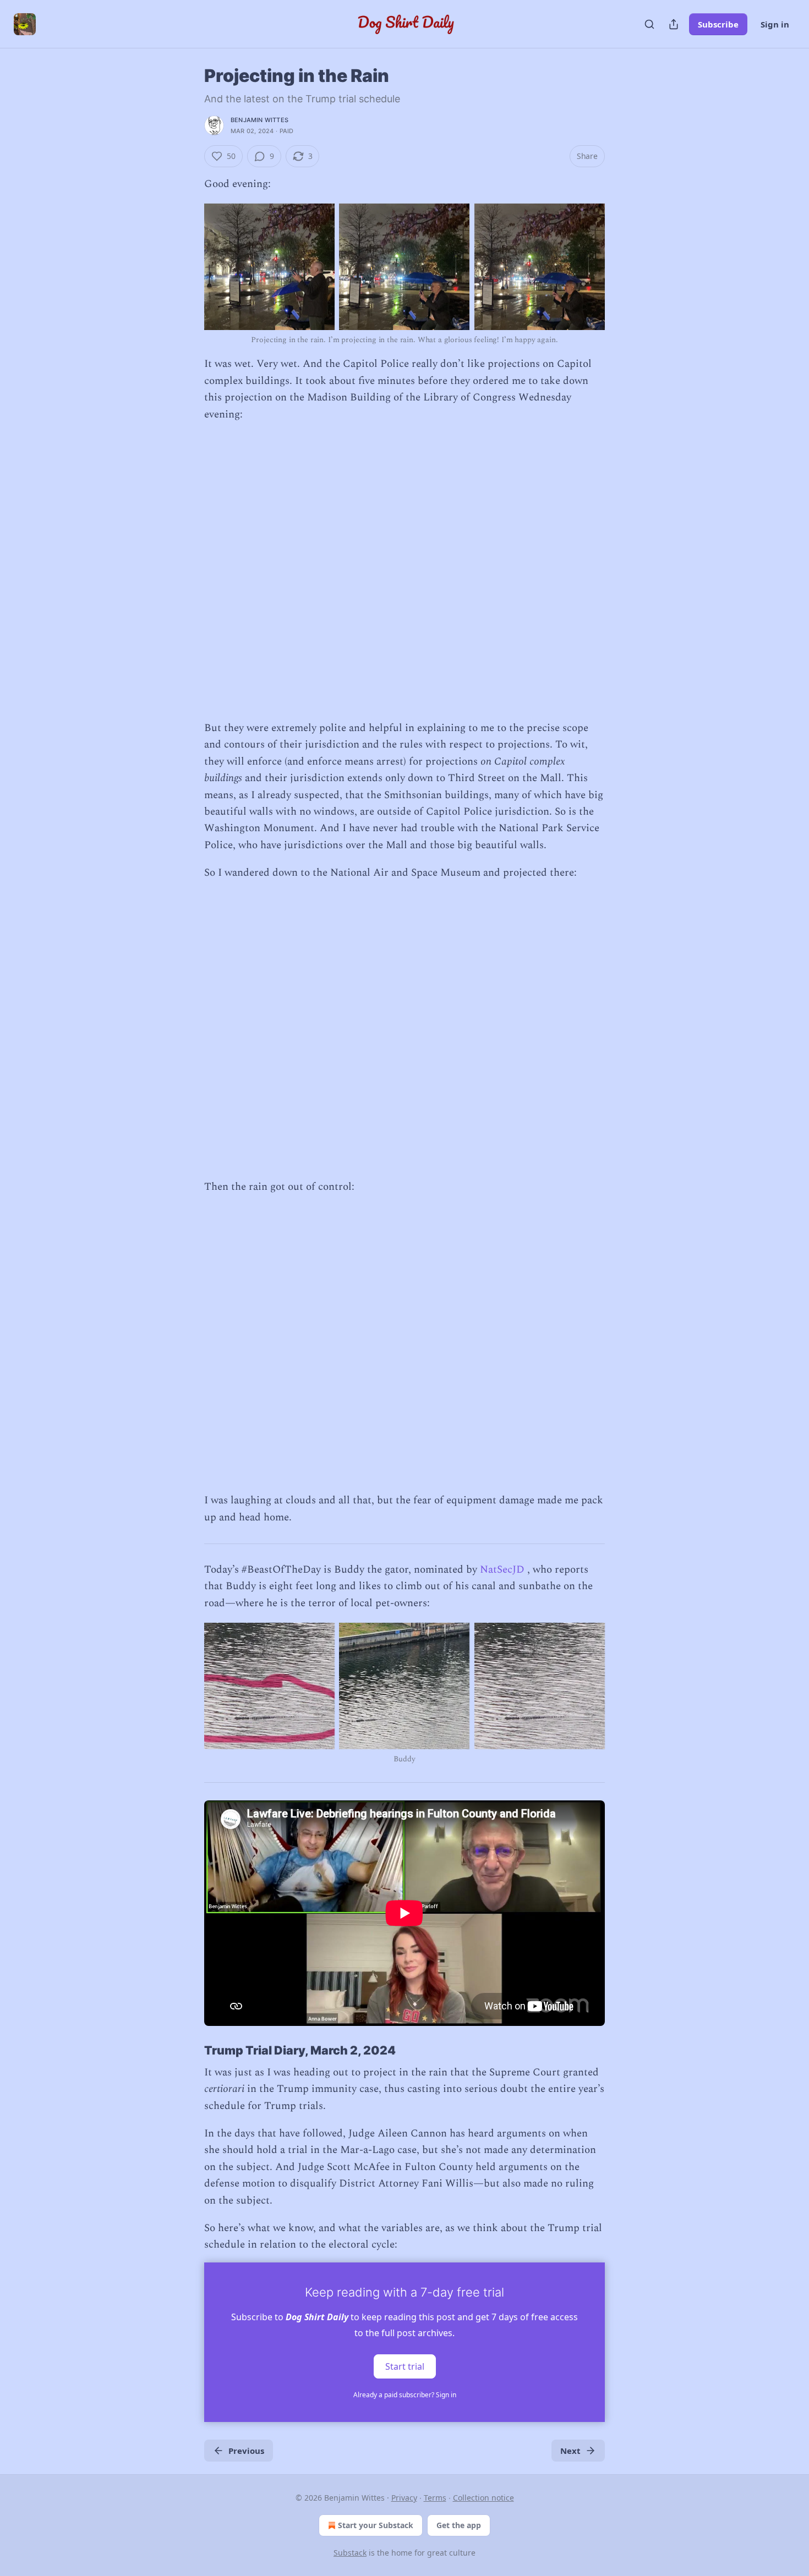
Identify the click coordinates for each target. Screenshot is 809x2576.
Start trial (405, 2366)
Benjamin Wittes (259, 120)
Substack (350, 2553)
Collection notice (483, 2498)
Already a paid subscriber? (405, 2395)
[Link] (189, 2050)
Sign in (775, 24)
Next (570, 2451)
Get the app (459, 2525)
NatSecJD (502, 1570)
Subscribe (718, 24)
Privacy (404, 2498)
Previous (246, 2451)
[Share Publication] (674, 24)
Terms (435, 2498)
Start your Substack (376, 2525)
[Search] (649, 24)
